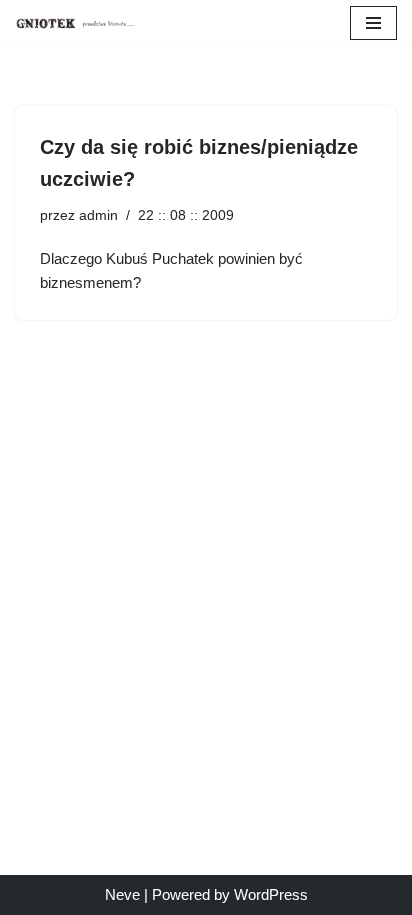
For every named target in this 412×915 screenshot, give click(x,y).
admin (98, 215)
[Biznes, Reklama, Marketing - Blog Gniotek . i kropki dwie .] (75, 23)
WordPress (271, 894)
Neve (122, 894)
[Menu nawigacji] (373, 23)
